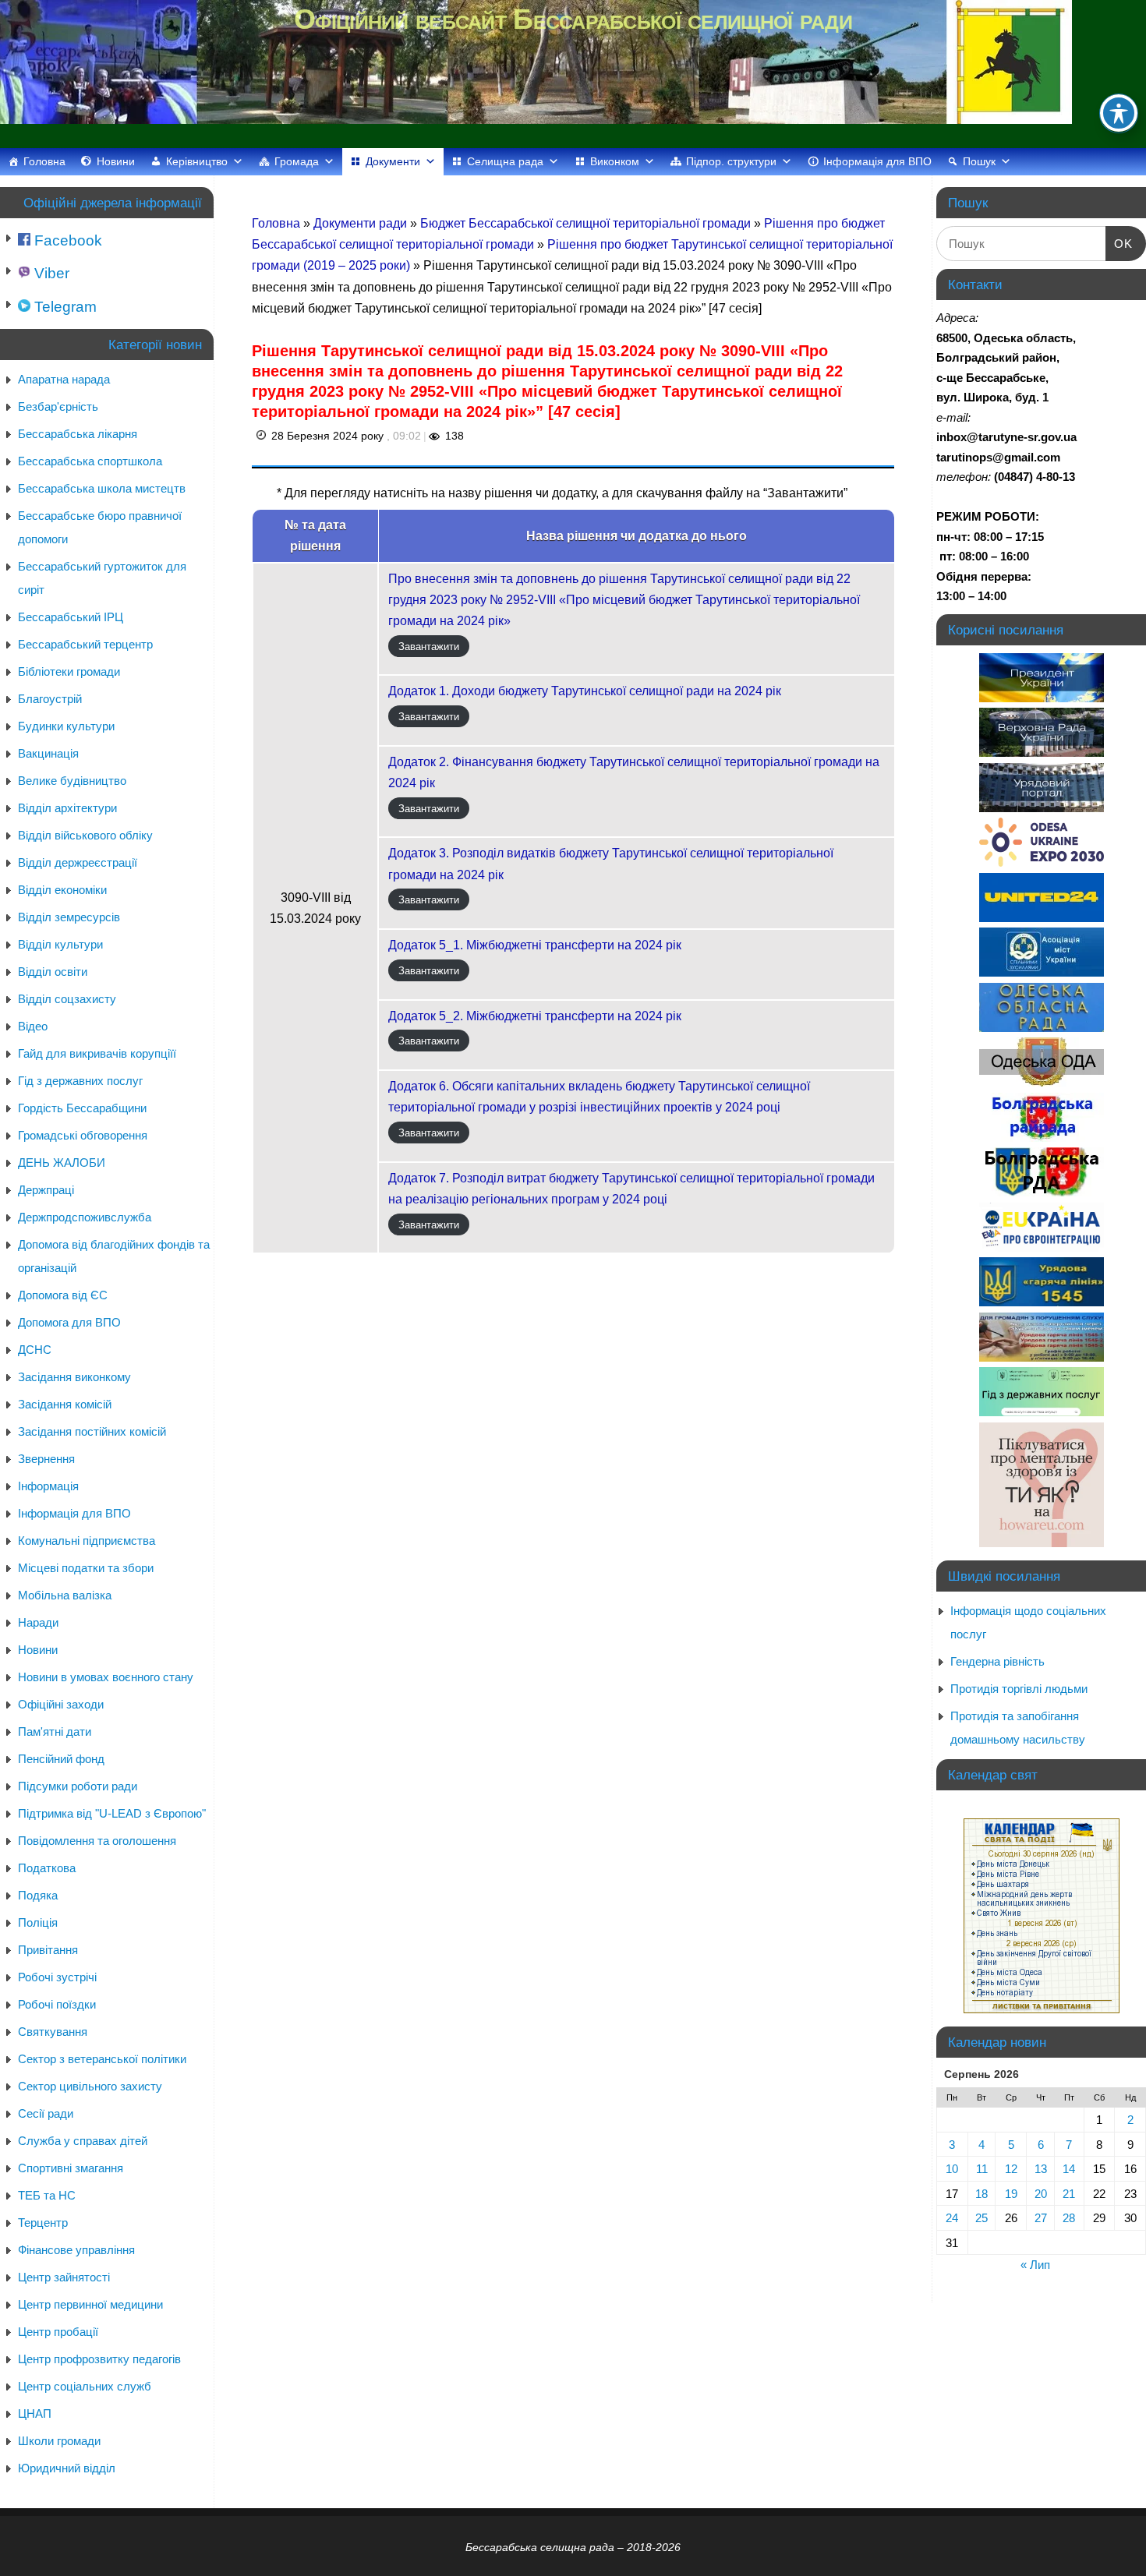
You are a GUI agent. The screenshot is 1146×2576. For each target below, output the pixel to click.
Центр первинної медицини (90, 2304)
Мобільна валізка (65, 1595)
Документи (393, 161)
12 (1011, 2169)
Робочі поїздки (57, 2004)
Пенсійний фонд (61, 1759)
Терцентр (43, 2223)
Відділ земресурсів (69, 917)
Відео (33, 1026)
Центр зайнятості (64, 2277)
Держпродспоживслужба (85, 1217)
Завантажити (429, 646)
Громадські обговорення (83, 1135)
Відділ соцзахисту (67, 999)
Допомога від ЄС (63, 1295)
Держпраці (46, 1190)
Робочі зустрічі (57, 1977)
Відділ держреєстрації (78, 862)
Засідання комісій (65, 1404)
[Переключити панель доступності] (1119, 113)
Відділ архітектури (67, 808)
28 (1069, 2218)
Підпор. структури (731, 161)
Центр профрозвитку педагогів (99, 2359)
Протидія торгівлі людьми (1019, 1689)
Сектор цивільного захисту (90, 2086)
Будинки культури (66, 726)
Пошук (979, 161)
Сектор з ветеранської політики (102, 2059)
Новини (116, 161)
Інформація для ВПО (877, 161)
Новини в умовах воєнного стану (106, 1677)
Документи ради (362, 223)
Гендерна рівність (997, 1661)
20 (1041, 2194)
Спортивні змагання (71, 2168)
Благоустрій (50, 699)
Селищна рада (505, 161)
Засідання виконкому (74, 1377)
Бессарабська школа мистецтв (102, 488)
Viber (50, 273)
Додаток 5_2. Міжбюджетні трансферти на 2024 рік (535, 1016)
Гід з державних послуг (80, 1081)
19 (1011, 2194)
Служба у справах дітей (83, 2141)
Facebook (66, 240)
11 (982, 2169)
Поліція (38, 1922)
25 (982, 2218)
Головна (44, 161)
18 (982, 2194)
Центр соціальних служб (85, 2386)
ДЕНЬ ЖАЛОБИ (62, 1163)
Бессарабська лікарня (78, 434)
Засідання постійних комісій (92, 1431)
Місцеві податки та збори (86, 1568)
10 (952, 2169)
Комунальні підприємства (87, 1541)
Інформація (48, 1486)
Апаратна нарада (64, 379)
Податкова (47, 1868)
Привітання (48, 1950)
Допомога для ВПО (69, 1322)
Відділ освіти (53, 972)
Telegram (64, 307)
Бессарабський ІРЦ (71, 617)
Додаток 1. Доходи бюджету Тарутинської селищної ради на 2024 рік (585, 691)
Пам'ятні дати (55, 1731)
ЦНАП (35, 2413)
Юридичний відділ (67, 2468)
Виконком (615, 161)
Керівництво (197, 161)
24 (952, 2218)
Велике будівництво (72, 781)
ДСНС (35, 1350)
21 (1069, 2194)
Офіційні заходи (61, 1704)
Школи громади (59, 2441)
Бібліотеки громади (69, 671)
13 (1041, 2169)
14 (1069, 2169)
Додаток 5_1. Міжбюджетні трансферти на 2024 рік (535, 945)
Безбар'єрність (58, 406)
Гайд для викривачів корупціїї (97, 1053)
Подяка (38, 1895)
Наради (38, 1622)
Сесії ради (46, 2113)
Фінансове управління (76, 2250)
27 (1041, 2218)
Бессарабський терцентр (85, 644)
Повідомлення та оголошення (97, 1841)
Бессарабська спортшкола (90, 461)
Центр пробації (58, 2332)
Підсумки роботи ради (78, 1786)
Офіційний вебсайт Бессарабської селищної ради (573, 19)
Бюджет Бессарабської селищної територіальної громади (587, 223)
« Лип (1035, 2265)
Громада (297, 161)
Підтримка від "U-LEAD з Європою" (112, 1813)
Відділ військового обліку (85, 835)
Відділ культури (60, 944)
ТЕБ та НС (47, 2195)
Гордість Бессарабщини (82, 1108)
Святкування (53, 2032)
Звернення (46, 1459)
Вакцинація (48, 753)
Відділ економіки (62, 890)
